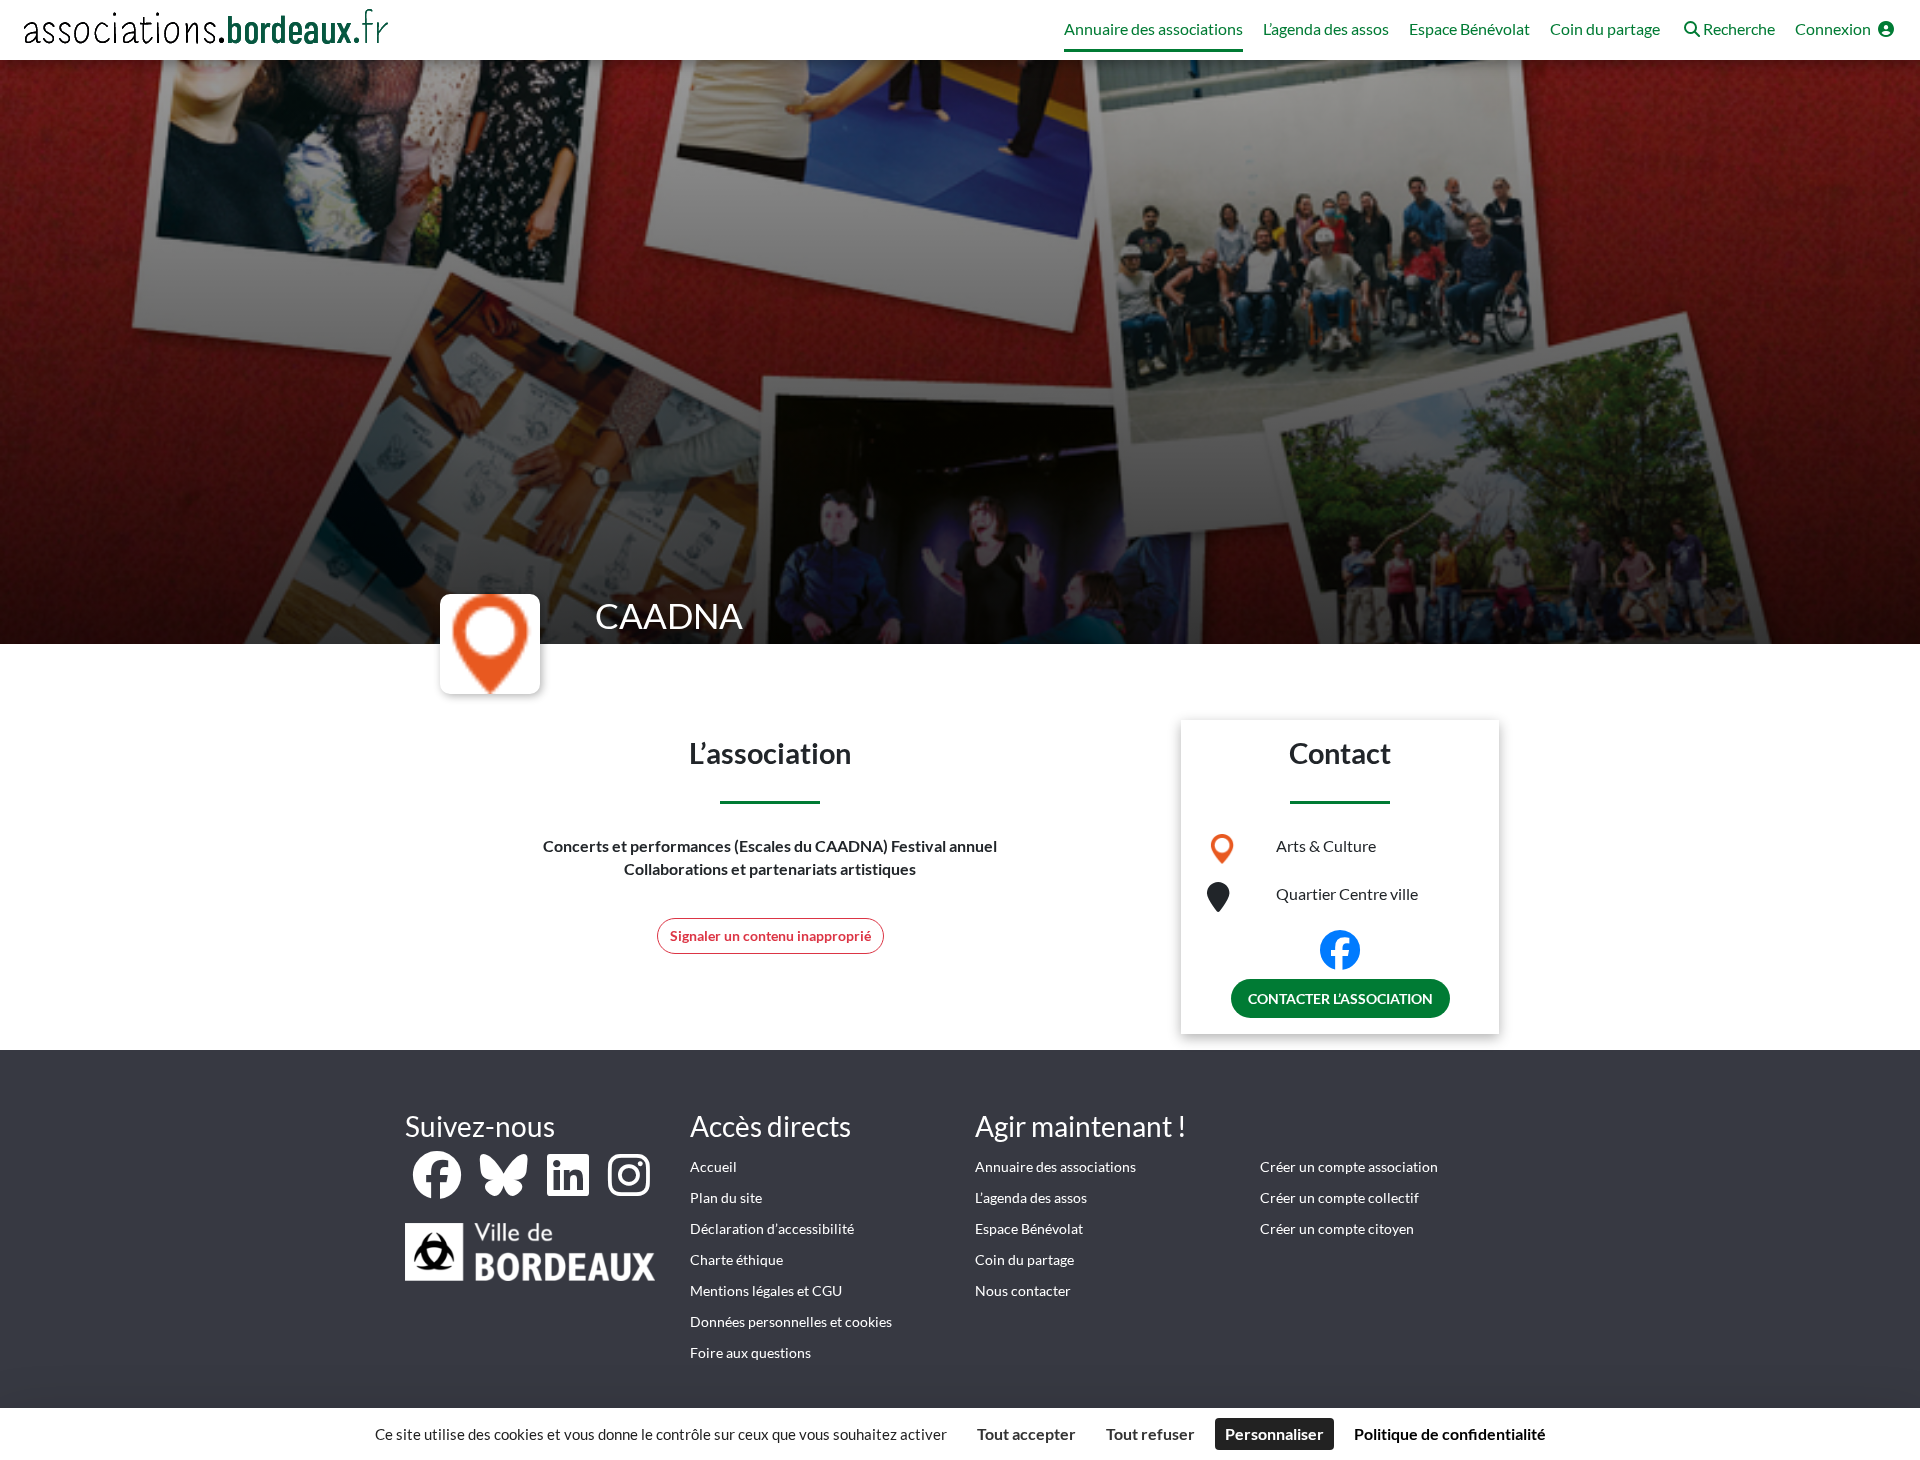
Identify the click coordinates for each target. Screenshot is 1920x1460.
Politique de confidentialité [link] (1450, 1433)
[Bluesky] (505, 1186)
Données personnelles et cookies (791, 1321)
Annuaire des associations (1055, 1166)
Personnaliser (1274, 1433)
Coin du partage (1024, 1259)
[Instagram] (629, 1186)
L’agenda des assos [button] (1326, 28)
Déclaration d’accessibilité (772, 1228)
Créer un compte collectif (1339, 1197)
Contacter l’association (1340, 998)
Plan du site (726, 1197)
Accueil (713, 1166)
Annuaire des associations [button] (1153, 28)
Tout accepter (1026, 1433)
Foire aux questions (750, 1352)
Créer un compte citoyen (1337, 1228)
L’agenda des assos (1031, 1197)
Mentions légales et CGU (766, 1290)
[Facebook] (438, 1186)
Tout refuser (1150, 1433)
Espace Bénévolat (1029, 1228)
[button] (1727, 30)
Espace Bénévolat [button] (1469, 28)
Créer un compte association (1349, 1166)
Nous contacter (1023, 1290)
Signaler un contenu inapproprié (770, 935)
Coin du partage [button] (1605, 28)
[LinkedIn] (569, 1186)
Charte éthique (736, 1259)
